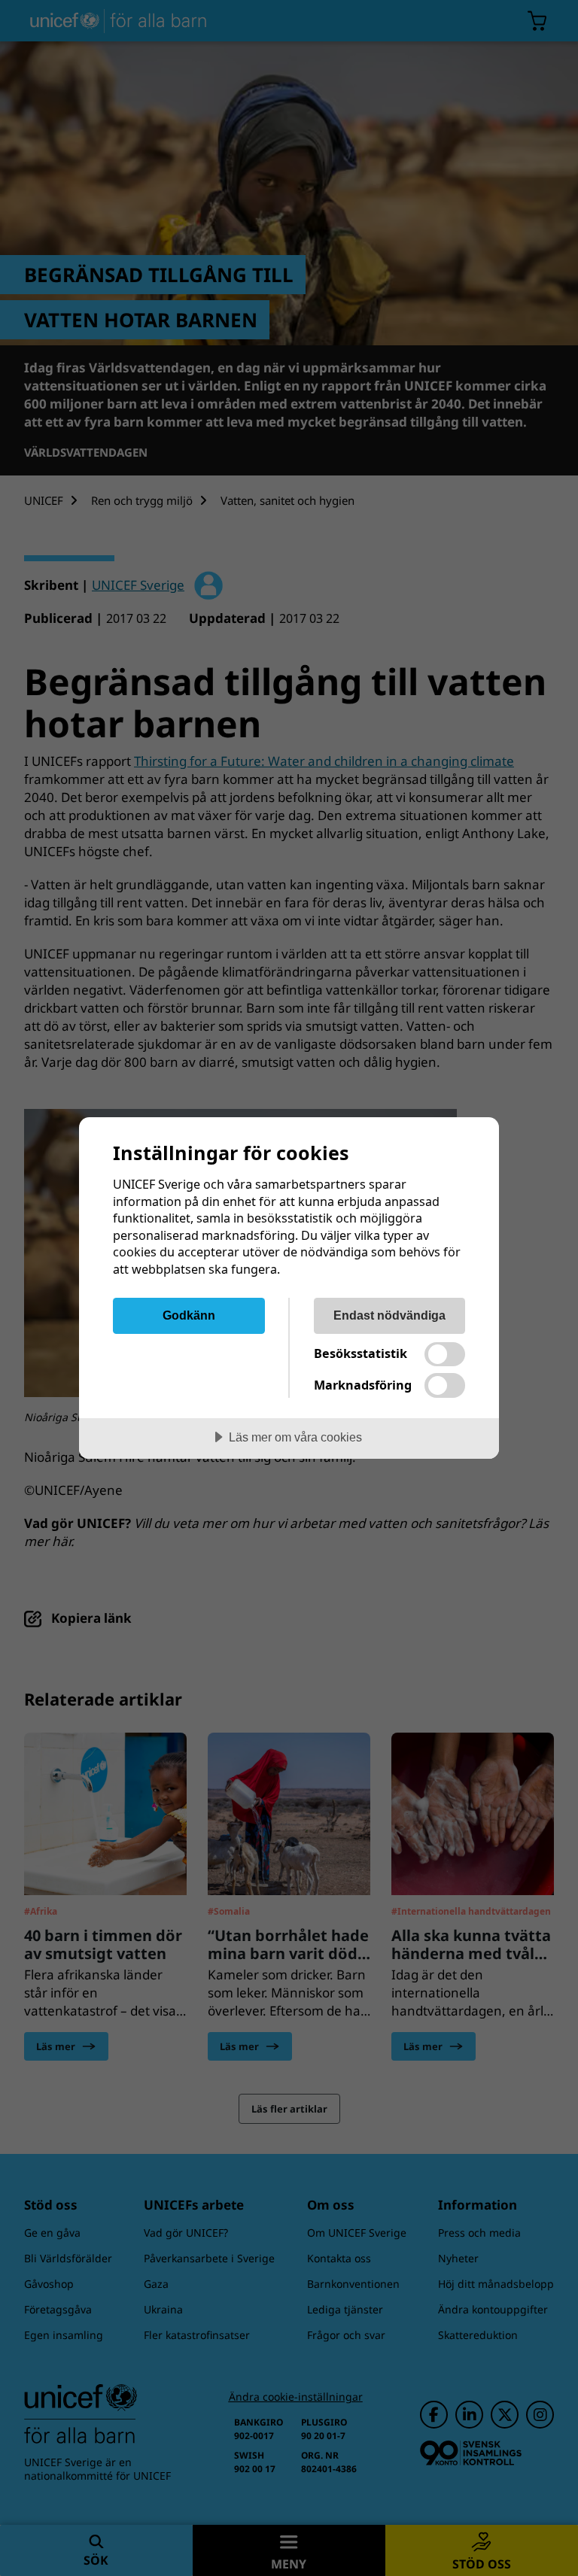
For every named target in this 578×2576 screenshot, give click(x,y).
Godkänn (189, 1315)
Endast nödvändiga (389, 1315)
